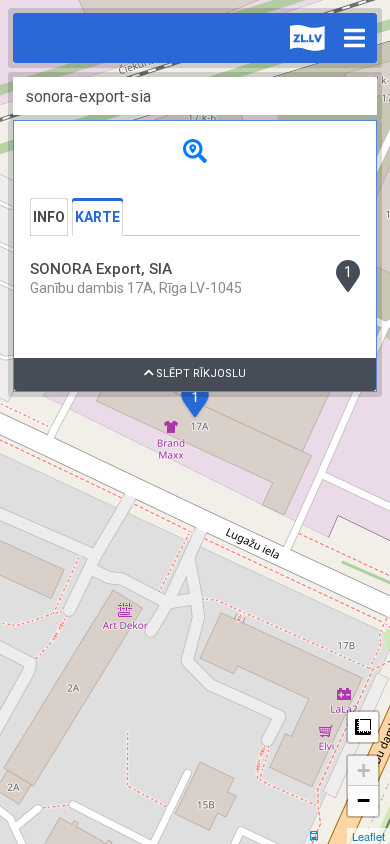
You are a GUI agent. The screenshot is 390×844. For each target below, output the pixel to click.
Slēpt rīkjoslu (199, 373)
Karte (97, 217)
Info (49, 217)
